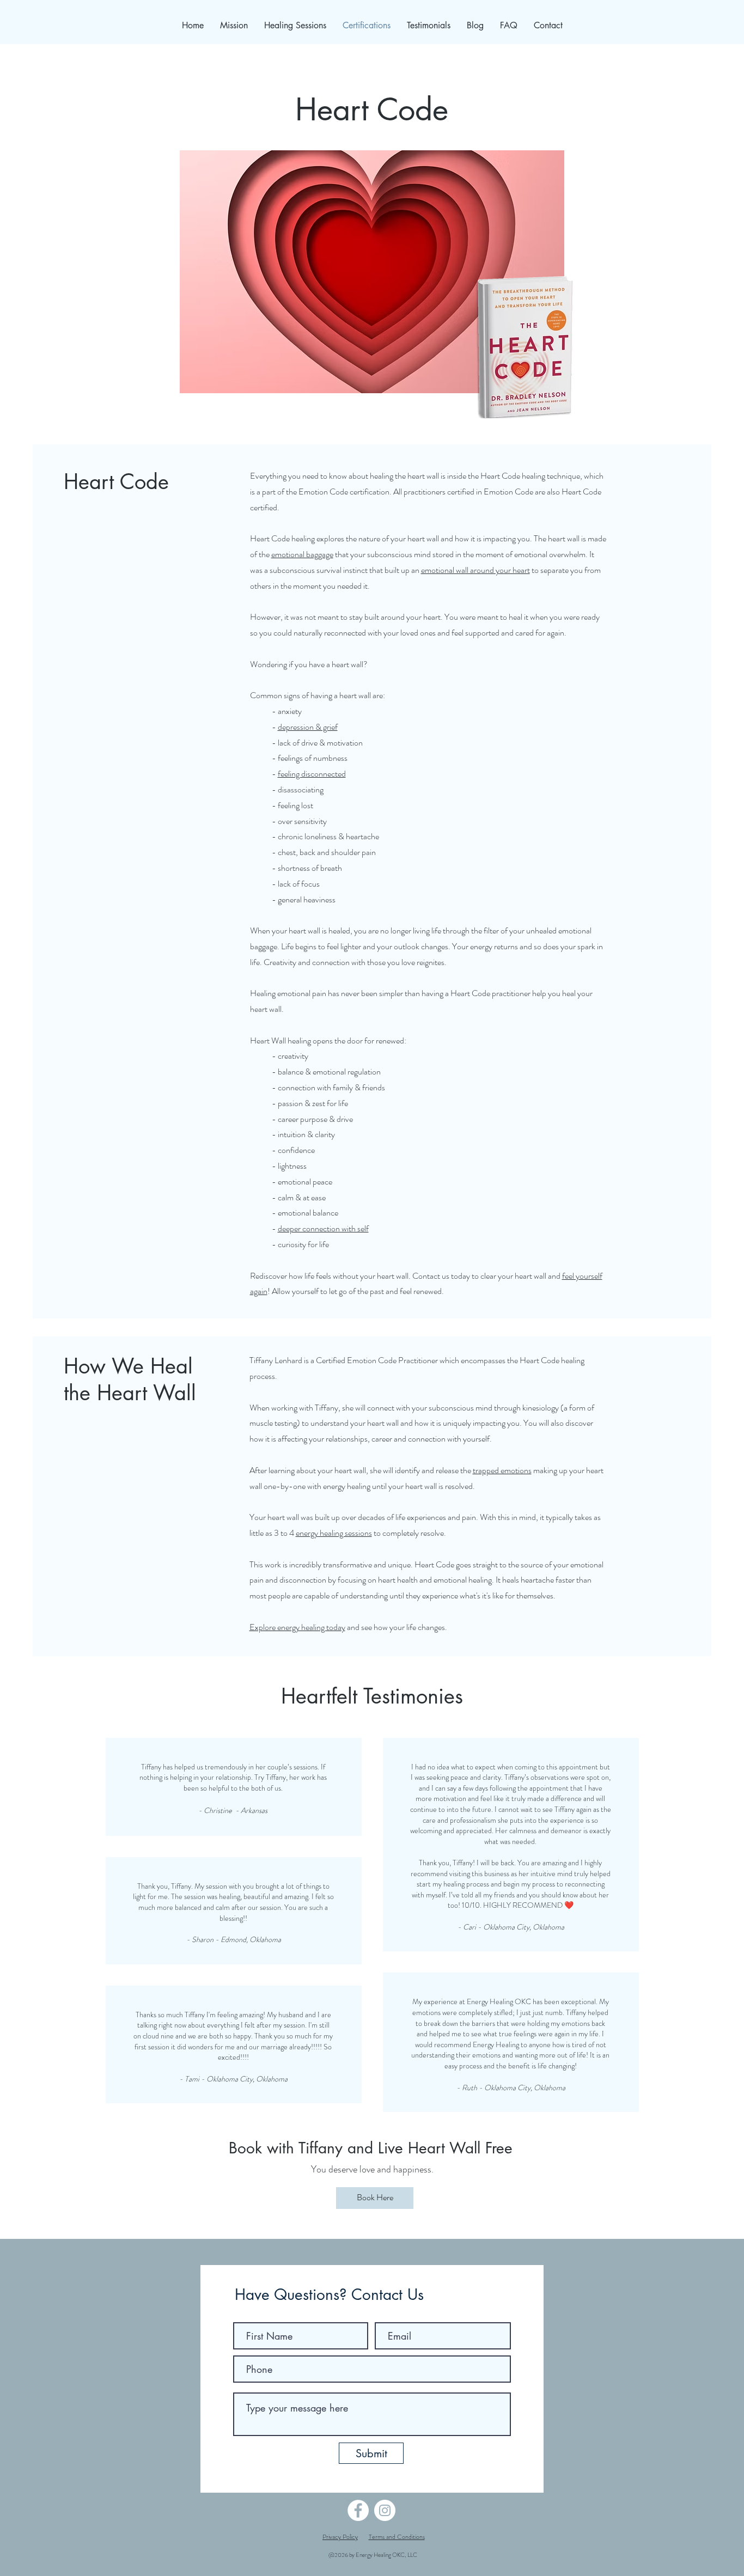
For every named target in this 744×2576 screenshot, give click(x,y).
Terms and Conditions (397, 2537)
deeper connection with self (323, 1228)
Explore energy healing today (297, 1627)
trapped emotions (502, 1470)
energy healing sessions (334, 1533)
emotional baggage (302, 554)
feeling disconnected (312, 774)
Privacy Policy (340, 2537)
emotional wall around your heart (475, 570)
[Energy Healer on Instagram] (385, 2510)
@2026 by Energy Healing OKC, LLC (373, 2555)
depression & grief (308, 727)
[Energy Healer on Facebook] (358, 2510)
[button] (295, 25)
